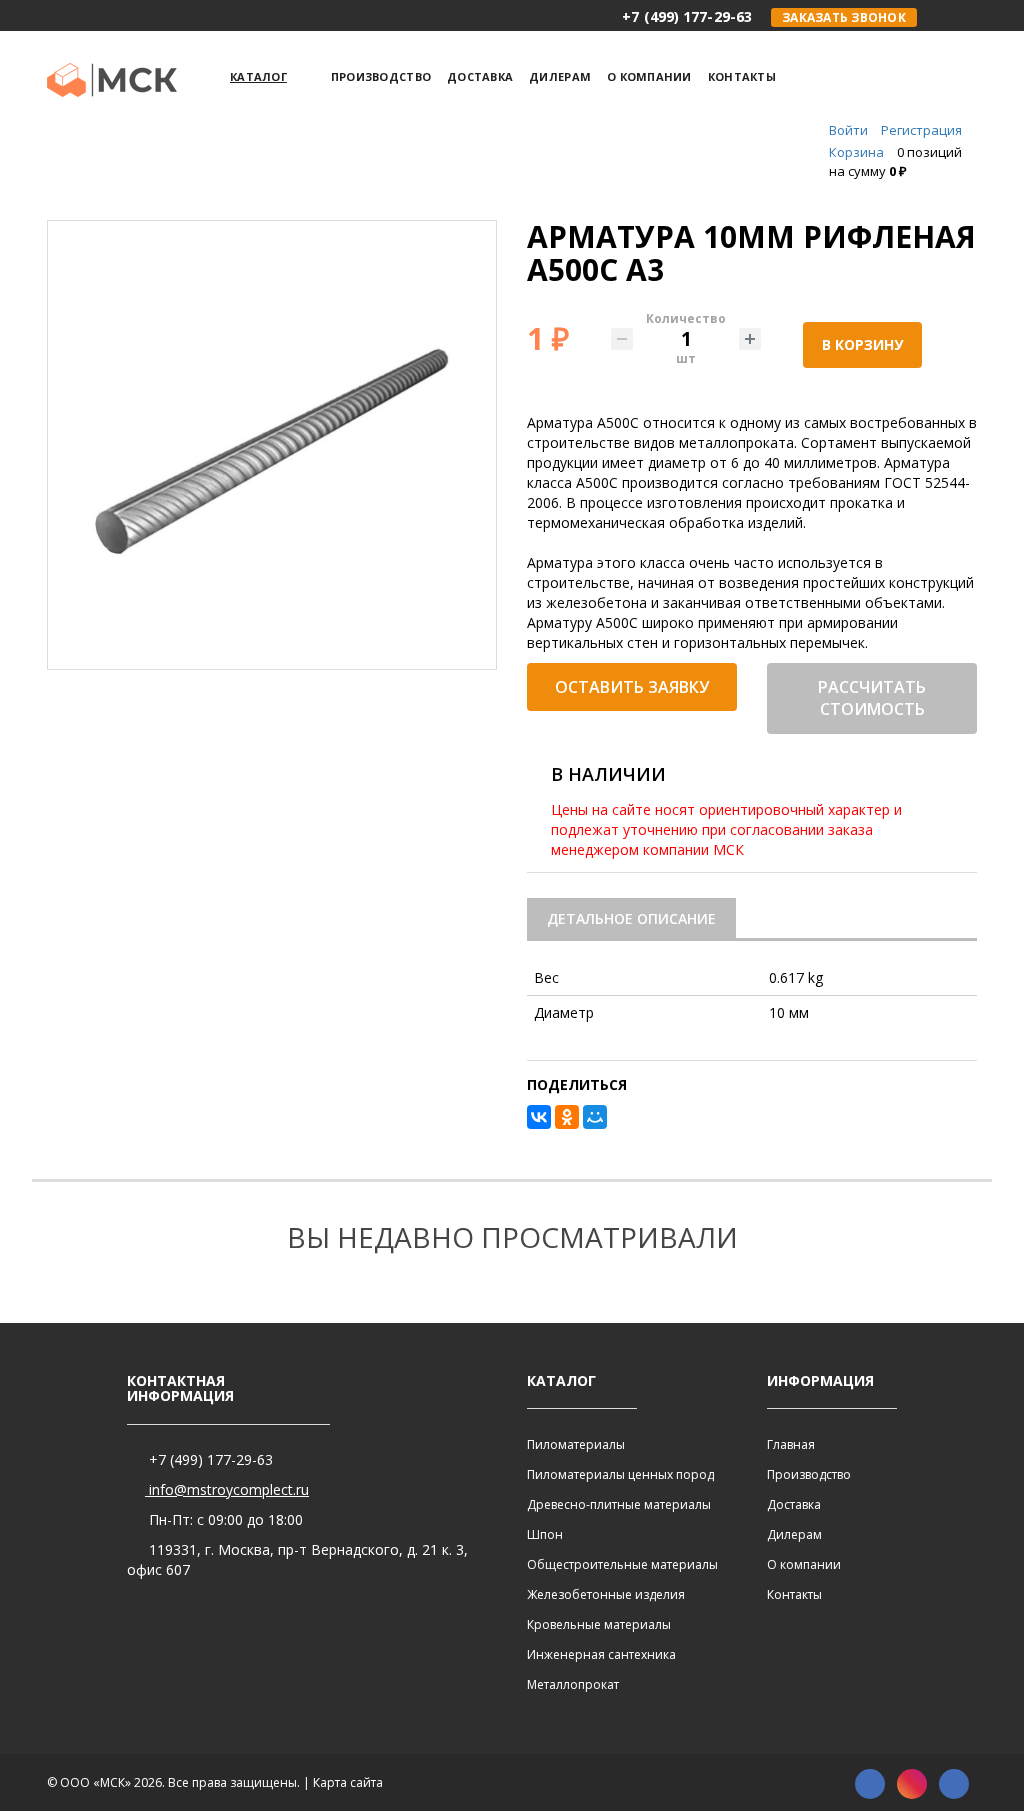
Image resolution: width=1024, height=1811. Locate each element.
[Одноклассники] (567, 1117)
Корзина (856, 152)
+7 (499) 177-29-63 (209, 1459)
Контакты (794, 1594)
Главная (791, 1444)
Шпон (545, 1534)
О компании (804, 1564)
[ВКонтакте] (539, 1117)
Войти (848, 130)
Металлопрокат (573, 1684)
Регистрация (921, 130)
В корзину (862, 344)
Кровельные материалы (599, 1624)
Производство (809, 1474)
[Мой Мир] (595, 1117)
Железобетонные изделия (606, 1594)
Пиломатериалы (576, 1444)
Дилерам (794, 1534)
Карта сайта (348, 1782)
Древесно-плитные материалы (619, 1504)
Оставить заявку (632, 687)
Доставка (794, 1504)
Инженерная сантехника (601, 1654)
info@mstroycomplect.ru (227, 1489)
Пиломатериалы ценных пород (620, 1474)
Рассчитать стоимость (872, 698)
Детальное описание (631, 918)
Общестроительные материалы (622, 1564)
